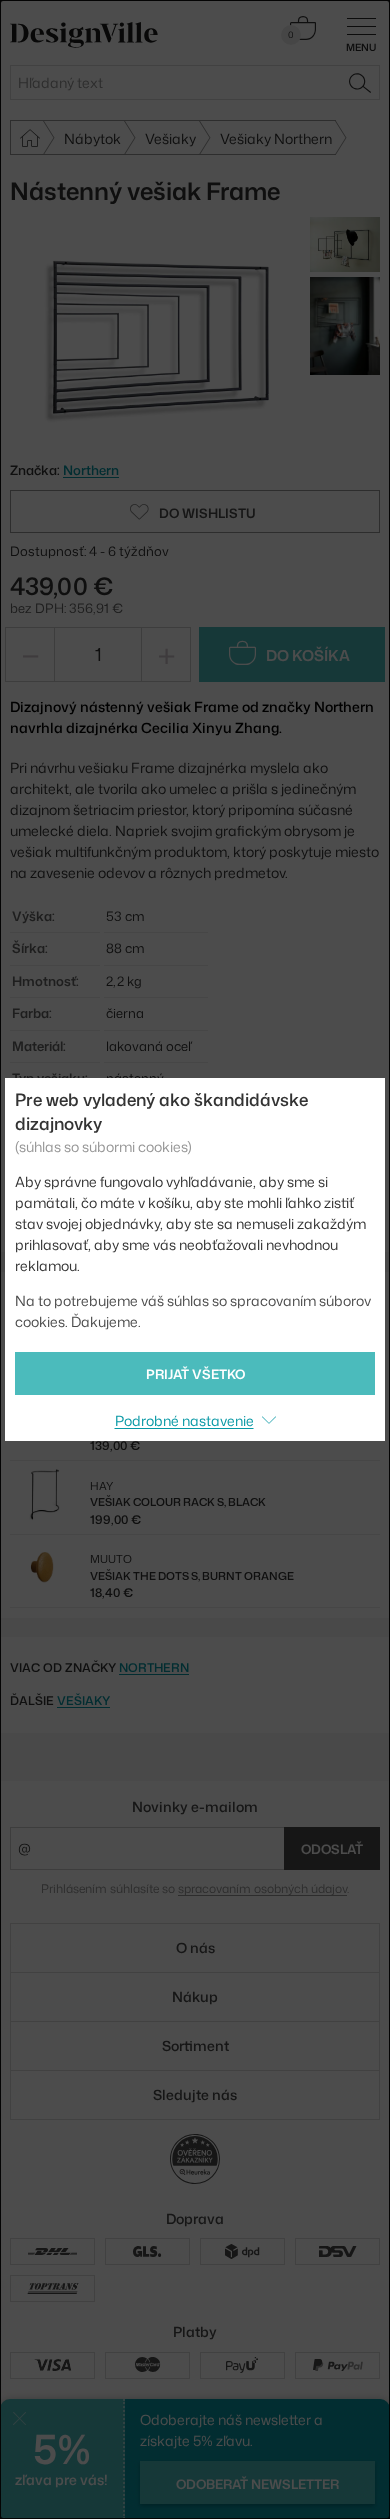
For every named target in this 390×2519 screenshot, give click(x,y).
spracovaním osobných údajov (262, 1888)
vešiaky (83, 1700)
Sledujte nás (195, 2094)
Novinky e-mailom (195, 1806)
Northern (154, 1667)
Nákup (195, 1996)
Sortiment (195, 2045)
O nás (195, 1947)
